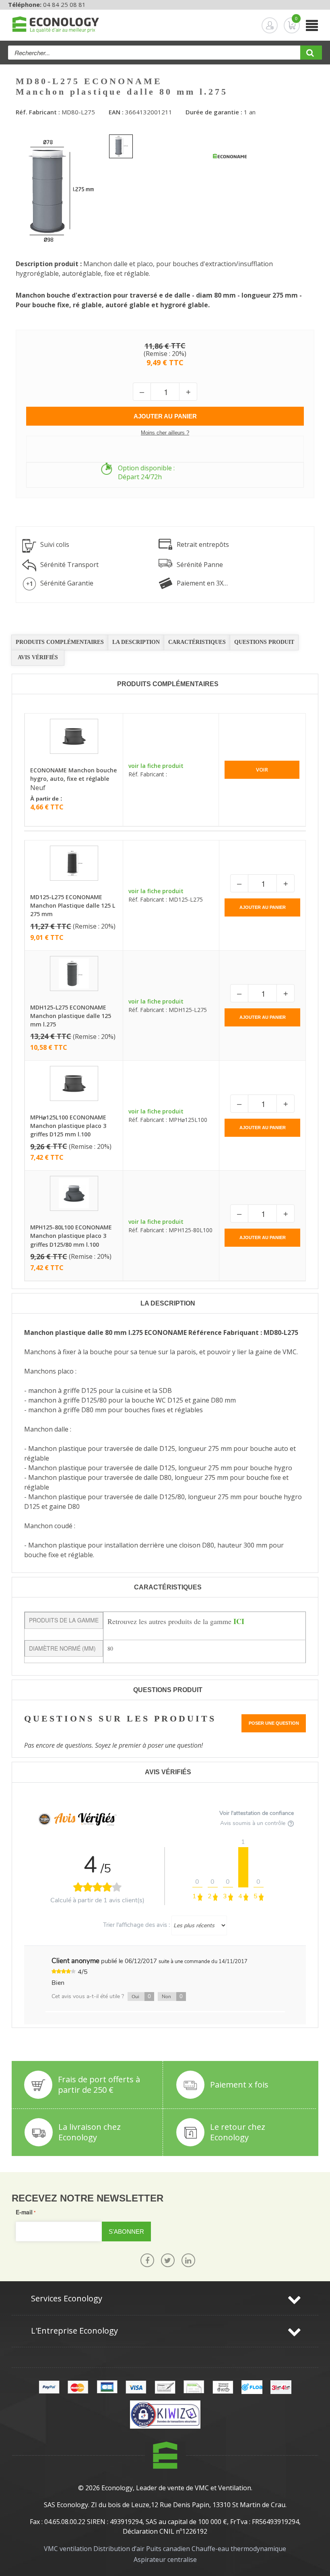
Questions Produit (264, 642)
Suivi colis (55, 544)
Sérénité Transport (69, 565)
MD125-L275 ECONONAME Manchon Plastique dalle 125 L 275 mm (73, 905)
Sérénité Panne (200, 565)
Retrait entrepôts (203, 544)
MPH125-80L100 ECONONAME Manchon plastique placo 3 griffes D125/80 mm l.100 (71, 1236)
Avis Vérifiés (38, 657)
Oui (141, 1997)
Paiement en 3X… (202, 583)
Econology (117, 2488)
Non (172, 1997)
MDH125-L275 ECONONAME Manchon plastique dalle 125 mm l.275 (71, 1016)
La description (136, 642)
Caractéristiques (197, 642)
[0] (285, 25)
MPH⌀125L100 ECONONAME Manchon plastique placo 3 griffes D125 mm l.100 (68, 1126)
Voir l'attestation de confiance (257, 1813)
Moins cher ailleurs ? (165, 433)
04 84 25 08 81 (64, 4)
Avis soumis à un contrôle (254, 1823)
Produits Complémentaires (60, 642)
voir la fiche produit (156, 766)
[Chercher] (311, 55)
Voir (262, 770)
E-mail (24, 2212)
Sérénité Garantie (67, 583)
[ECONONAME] (230, 157)
